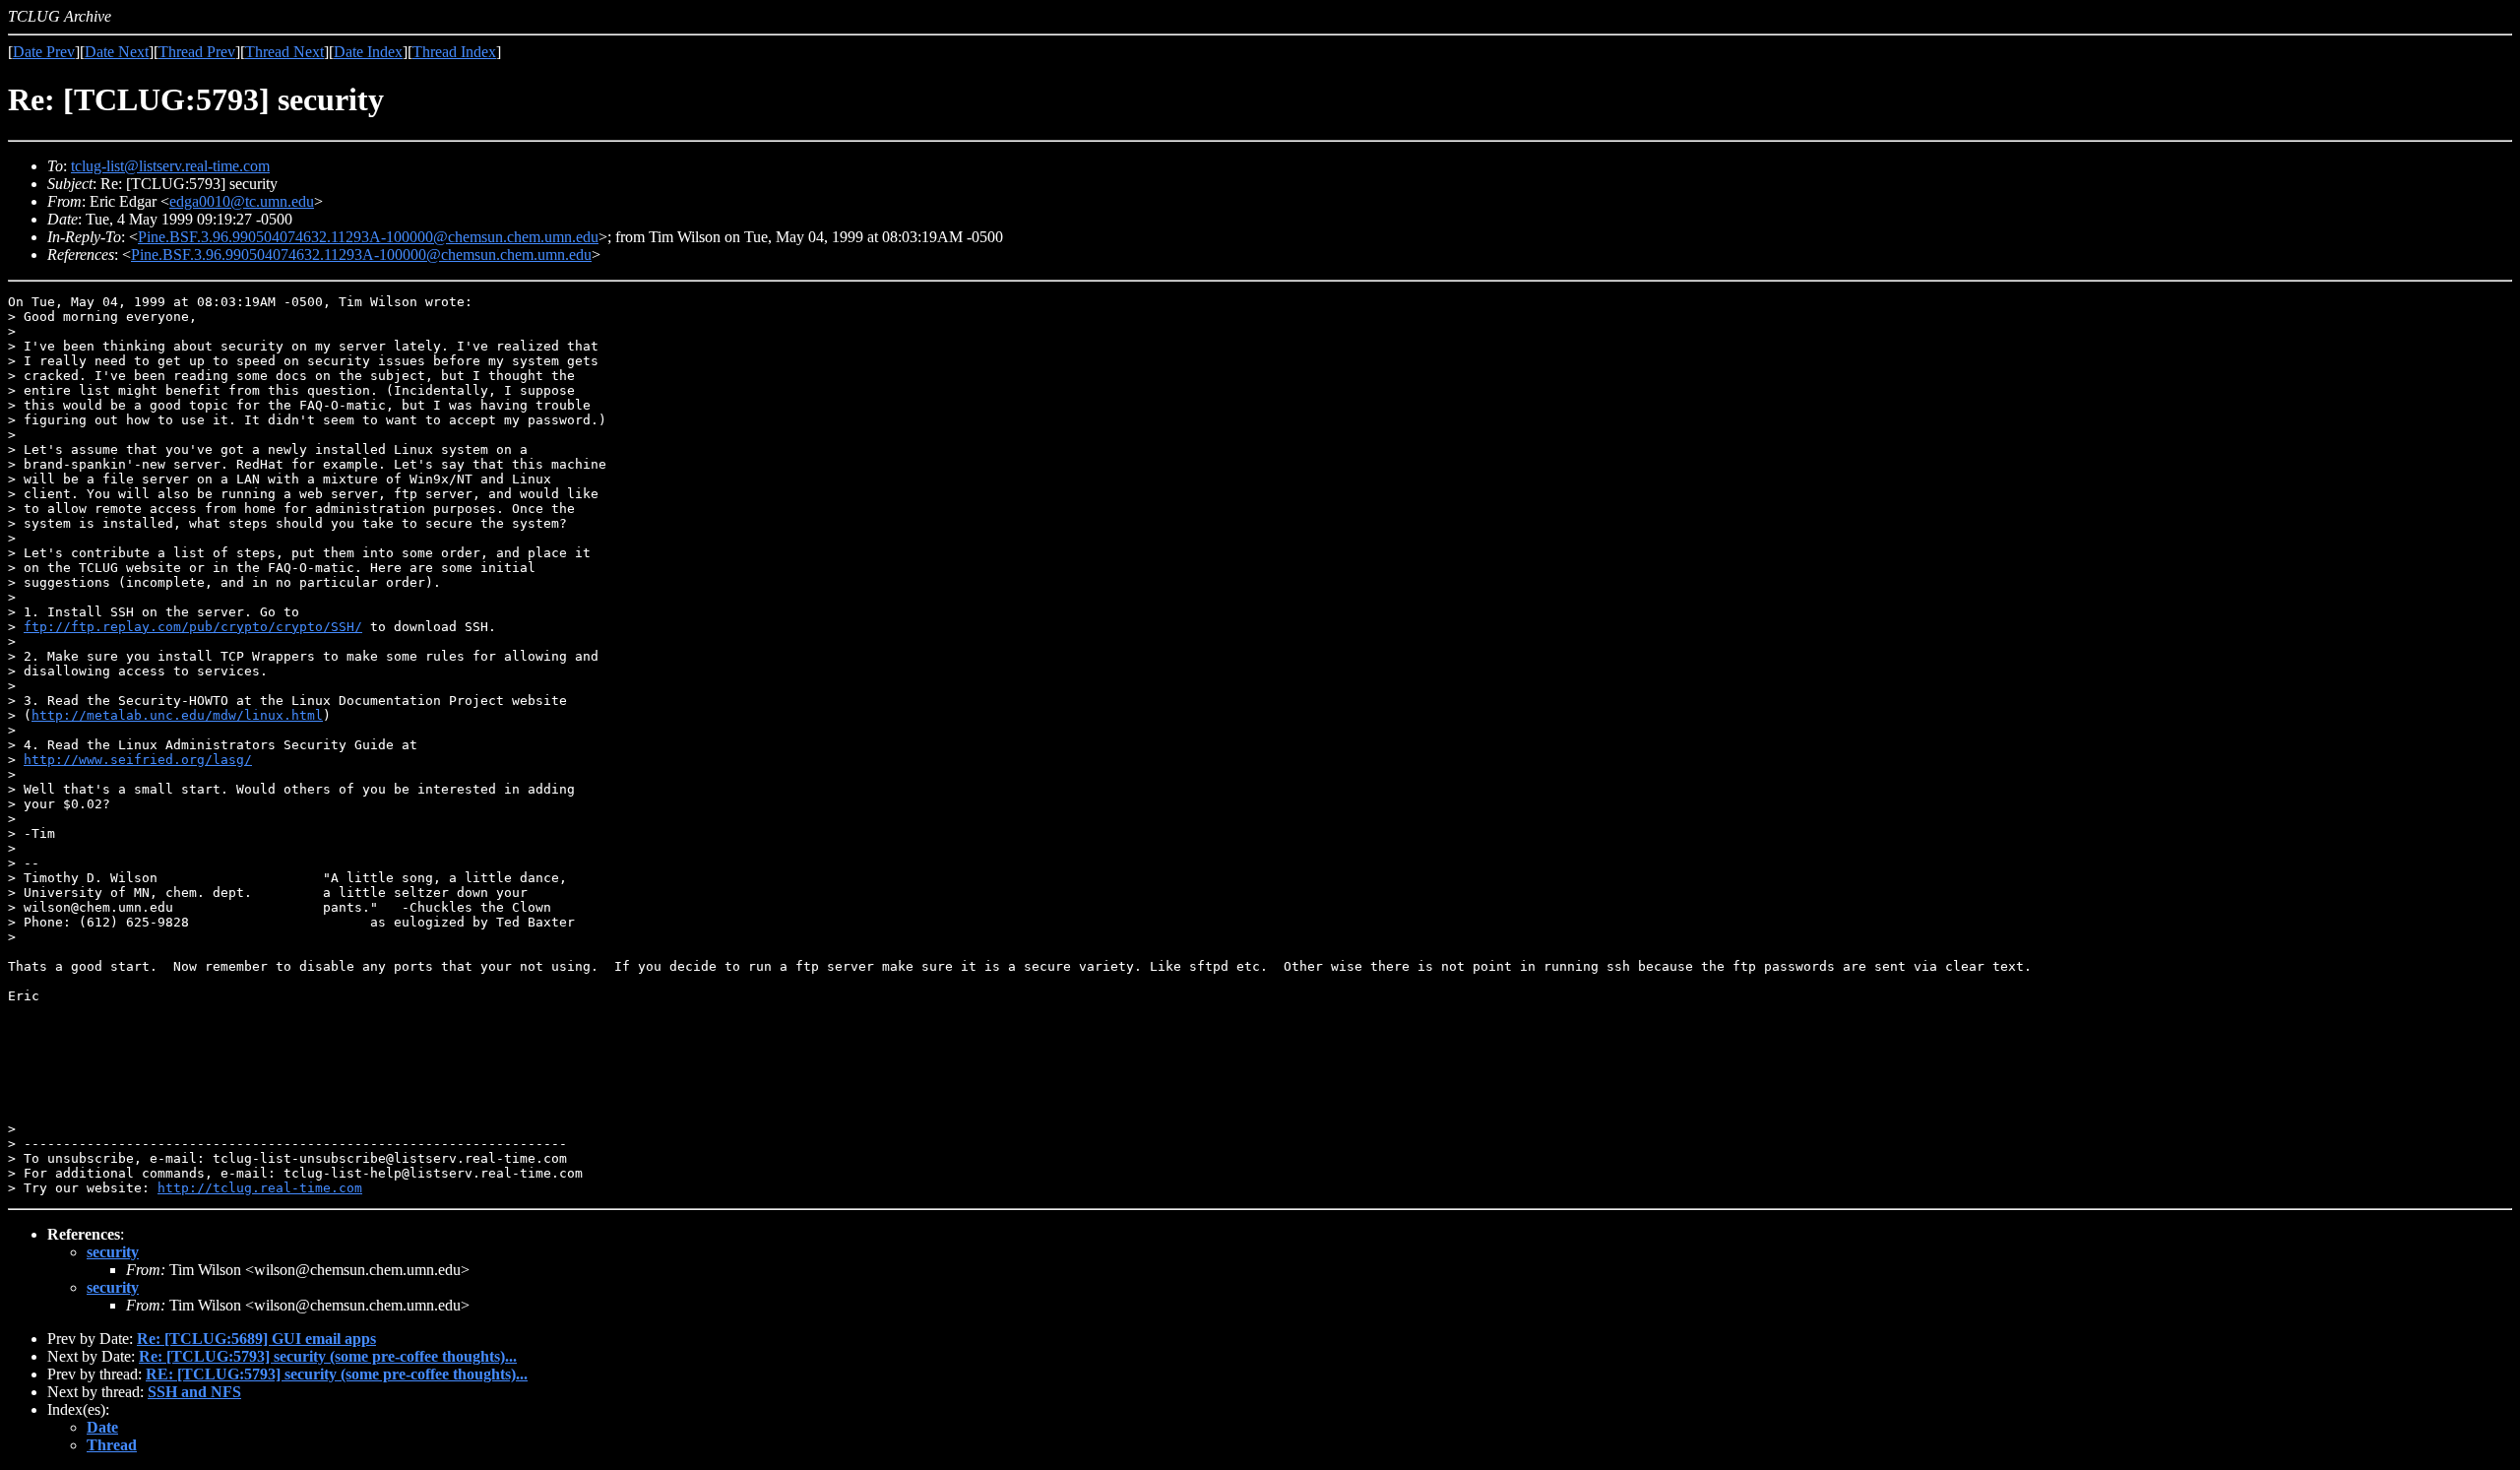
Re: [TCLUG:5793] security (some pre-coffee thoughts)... (328, 1356)
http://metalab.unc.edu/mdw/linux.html (177, 715)
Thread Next (284, 52)
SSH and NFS (194, 1392)
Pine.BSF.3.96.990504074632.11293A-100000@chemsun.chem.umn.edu (368, 237)
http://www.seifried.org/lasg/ (138, 760)
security (113, 1252)
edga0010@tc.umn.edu (242, 201)
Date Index (368, 52)
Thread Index (454, 52)
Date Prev (44, 52)
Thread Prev (197, 52)
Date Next (117, 52)
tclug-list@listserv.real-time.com (170, 166)
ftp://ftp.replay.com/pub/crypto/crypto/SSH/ (193, 627)
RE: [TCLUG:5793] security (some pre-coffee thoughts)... (337, 1374)
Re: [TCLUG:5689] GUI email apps (256, 1339)
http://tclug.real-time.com (260, 1188)
